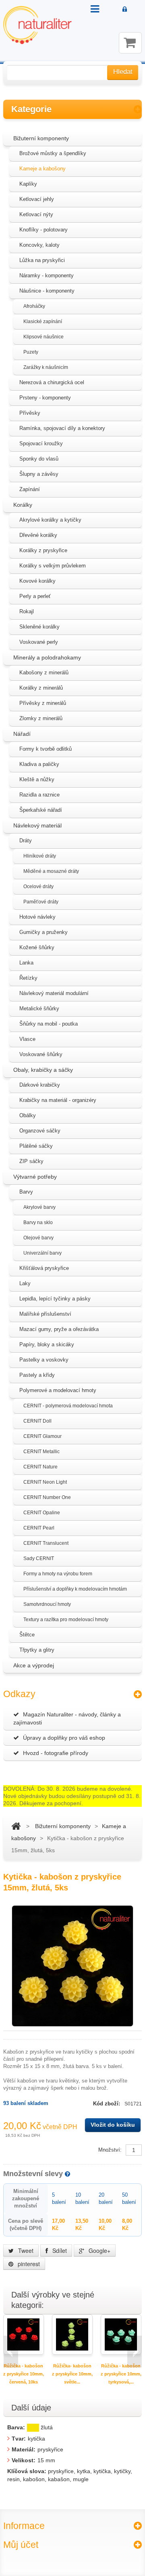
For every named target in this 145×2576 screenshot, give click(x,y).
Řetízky (28, 978)
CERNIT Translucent (46, 1543)
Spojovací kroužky (41, 443)
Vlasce (27, 1039)
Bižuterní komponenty (41, 138)
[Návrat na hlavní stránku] (16, 1826)
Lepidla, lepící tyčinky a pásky (55, 1299)
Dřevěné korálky (38, 535)
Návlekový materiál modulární (54, 993)
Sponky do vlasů (39, 459)
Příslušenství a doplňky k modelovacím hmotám (75, 1589)
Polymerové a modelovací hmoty (58, 1390)
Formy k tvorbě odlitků (46, 749)
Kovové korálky (37, 581)
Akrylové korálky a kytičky (50, 520)
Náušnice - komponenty (47, 291)
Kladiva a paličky (39, 764)
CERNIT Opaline (42, 1513)
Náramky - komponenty (47, 275)
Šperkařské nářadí (41, 810)
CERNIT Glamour (42, 1436)
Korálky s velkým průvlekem (53, 566)
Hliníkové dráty (40, 856)
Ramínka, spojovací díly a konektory (62, 428)
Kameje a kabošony (42, 169)
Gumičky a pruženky (43, 932)
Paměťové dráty (41, 902)
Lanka (26, 963)
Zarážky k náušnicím (46, 367)
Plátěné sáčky (36, 1146)
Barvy (26, 1192)
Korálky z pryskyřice (43, 550)
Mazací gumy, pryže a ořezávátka (59, 1329)
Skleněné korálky (39, 627)
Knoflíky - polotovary (43, 230)
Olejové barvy (38, 1238)
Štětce (27, 1635)
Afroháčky (34, 306)
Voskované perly (39, 642)
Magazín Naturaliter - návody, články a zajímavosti (67, 1718)
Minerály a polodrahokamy (47, 657)
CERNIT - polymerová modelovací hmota (68, 1406)
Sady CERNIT (39, 1558)
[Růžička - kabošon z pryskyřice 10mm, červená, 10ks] (23, 2334)
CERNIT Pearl (39, 1528)
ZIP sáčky (31, 1161)
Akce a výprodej (34, 1665)
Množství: (110, 2150)
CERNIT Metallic (41, 1452)
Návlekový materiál (37, 825)
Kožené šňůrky (37, 947)
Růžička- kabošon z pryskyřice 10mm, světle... (72, 2374)
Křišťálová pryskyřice (44, 1268)
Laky (25, 1283)
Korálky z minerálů (41, 688)
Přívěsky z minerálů (43, 703)
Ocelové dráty (38, 887)
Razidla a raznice (39, 795)
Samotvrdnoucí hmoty (47, 1604)
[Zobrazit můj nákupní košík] (130, 43)
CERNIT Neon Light (45, 1482)
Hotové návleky (37, 917)
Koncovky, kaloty (39, 245)
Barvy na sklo (38, 1222)
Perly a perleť (35, 596)
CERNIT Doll (37, 1421)
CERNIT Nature (40, 1467)
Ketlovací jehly (37, 199)
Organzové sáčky (40, 1131)
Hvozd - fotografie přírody (56, 1753)
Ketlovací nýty (36, 214)
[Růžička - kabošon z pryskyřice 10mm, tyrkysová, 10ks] (121, 2334)
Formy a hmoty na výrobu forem (58, 1574)
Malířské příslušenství (45, 1314)
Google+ (99, 2250)
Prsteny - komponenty (45, 398)
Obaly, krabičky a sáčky (43, 1070)
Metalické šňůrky (39, 1008)
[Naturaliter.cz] (37, 25)
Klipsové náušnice (43, 337)
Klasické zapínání (43, 321)
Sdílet (59, 2250)
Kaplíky (28, 184)
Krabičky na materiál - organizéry (58, 1100)
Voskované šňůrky (41, 1054)
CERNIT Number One (47, 1497)
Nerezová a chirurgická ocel (52, 382)
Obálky (28, 1115)
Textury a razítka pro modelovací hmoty (66, 1620)
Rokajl (27, 611)
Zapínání (30, 489)
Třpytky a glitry (37, 1650)
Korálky (23, 505)
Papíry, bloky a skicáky (47, 1344)
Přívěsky (30, 413)
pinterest (28, 2264)
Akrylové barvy (39, 1207)
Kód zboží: (107, 2104)
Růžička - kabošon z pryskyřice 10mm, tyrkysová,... (121, 2374)
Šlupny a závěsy (39, 474)
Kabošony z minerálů (44, 673)
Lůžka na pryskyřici (42, 260)
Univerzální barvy (42, 1253)
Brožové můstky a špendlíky (53, 153)
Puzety (31, 352)
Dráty (26, 841)
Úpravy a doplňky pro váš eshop (64, 1738)
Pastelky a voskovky (44, 1360)
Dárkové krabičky (40, 1085)
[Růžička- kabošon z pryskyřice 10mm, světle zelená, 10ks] (72, 2334)
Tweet (25, 2250)
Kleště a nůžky (37, 779)
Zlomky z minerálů (41, 718)
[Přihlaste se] (124, 10)
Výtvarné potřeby (35, 1177)
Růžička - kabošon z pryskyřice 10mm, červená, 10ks (24, 2374)
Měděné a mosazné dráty (51, 871)
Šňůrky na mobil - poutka (49, 1024)
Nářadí (22, 734)
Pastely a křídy (37, 1375)
